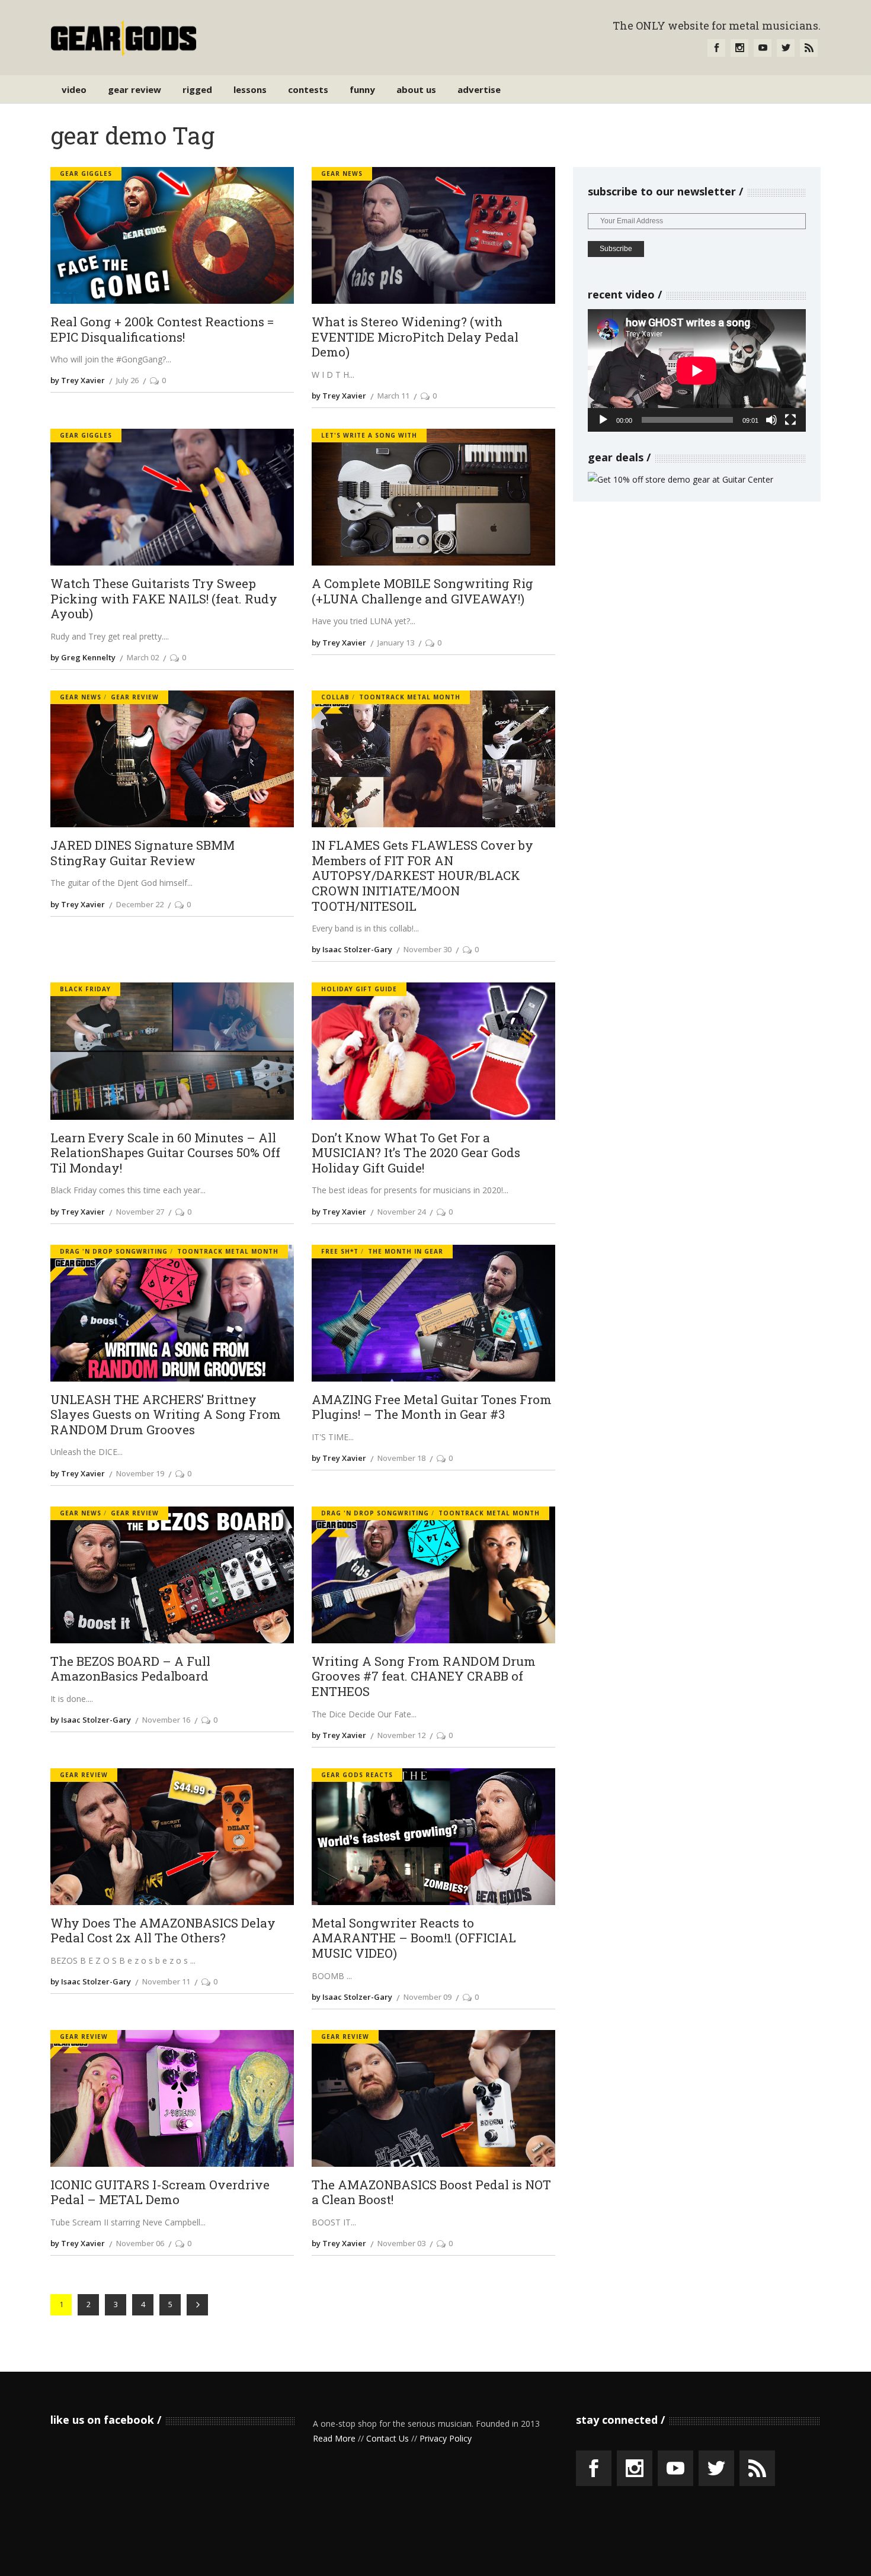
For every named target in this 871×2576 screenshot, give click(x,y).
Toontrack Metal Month (410, 697)
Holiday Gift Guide (359, 989)
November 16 (166, 1720)
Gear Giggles (86, 174)
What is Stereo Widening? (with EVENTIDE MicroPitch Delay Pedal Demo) (415, 337)
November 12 (401, 1735)
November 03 (401, 2243)
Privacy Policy (446, 2438)
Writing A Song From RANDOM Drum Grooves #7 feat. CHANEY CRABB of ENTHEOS (424, 1677)
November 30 (428, 949)
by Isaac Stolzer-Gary (352, 949)
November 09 (428, 1997)
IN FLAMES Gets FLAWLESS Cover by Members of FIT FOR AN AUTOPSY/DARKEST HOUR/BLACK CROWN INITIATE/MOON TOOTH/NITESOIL (422, 876)
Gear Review (135, 697)
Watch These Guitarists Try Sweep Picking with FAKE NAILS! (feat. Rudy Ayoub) (164, 599)
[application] (697, 370)
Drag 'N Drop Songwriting (114, 1251)
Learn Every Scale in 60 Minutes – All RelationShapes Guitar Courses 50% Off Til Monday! (165, 1153)
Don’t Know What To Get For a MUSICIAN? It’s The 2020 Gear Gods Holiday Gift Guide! (416, 1153)
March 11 (393, 396)
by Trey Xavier (78, 380)
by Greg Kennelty (83, 657)
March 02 (143, 657)
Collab (335, 697)
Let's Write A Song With (369, 435)
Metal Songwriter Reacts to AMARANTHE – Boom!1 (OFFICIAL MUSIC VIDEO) (414, 1939)
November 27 (140, 1212)
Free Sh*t (340, 1251)
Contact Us (388, 2438)
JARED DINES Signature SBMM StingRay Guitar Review (143, 853)
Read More (334, 2438)
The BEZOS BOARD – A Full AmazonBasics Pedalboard (130, 1669)
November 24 (401, 1212)
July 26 (127, 380)
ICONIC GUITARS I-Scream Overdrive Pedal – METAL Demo (160, 2193)
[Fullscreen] (790, 420)
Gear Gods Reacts (357, 1775)
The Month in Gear (406, 1251)
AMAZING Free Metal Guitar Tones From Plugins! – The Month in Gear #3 (432, 1407)
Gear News (342, 174)
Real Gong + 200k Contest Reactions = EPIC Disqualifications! (162, 330)
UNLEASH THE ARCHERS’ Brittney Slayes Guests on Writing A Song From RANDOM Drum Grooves (166, 1415)
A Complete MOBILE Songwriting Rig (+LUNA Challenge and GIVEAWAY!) (422, 591)
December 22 (140, 904)
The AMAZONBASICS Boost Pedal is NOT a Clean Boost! (431, 2193)
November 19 (140, 1473)
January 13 (396, 643)
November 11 (166, 1981)
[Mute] (771, 420)
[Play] (603, 420)
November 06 (140, 2243)
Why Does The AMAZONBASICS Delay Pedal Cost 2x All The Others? (163, 1931)
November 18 (401, 1458)
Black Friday (85, 989)
